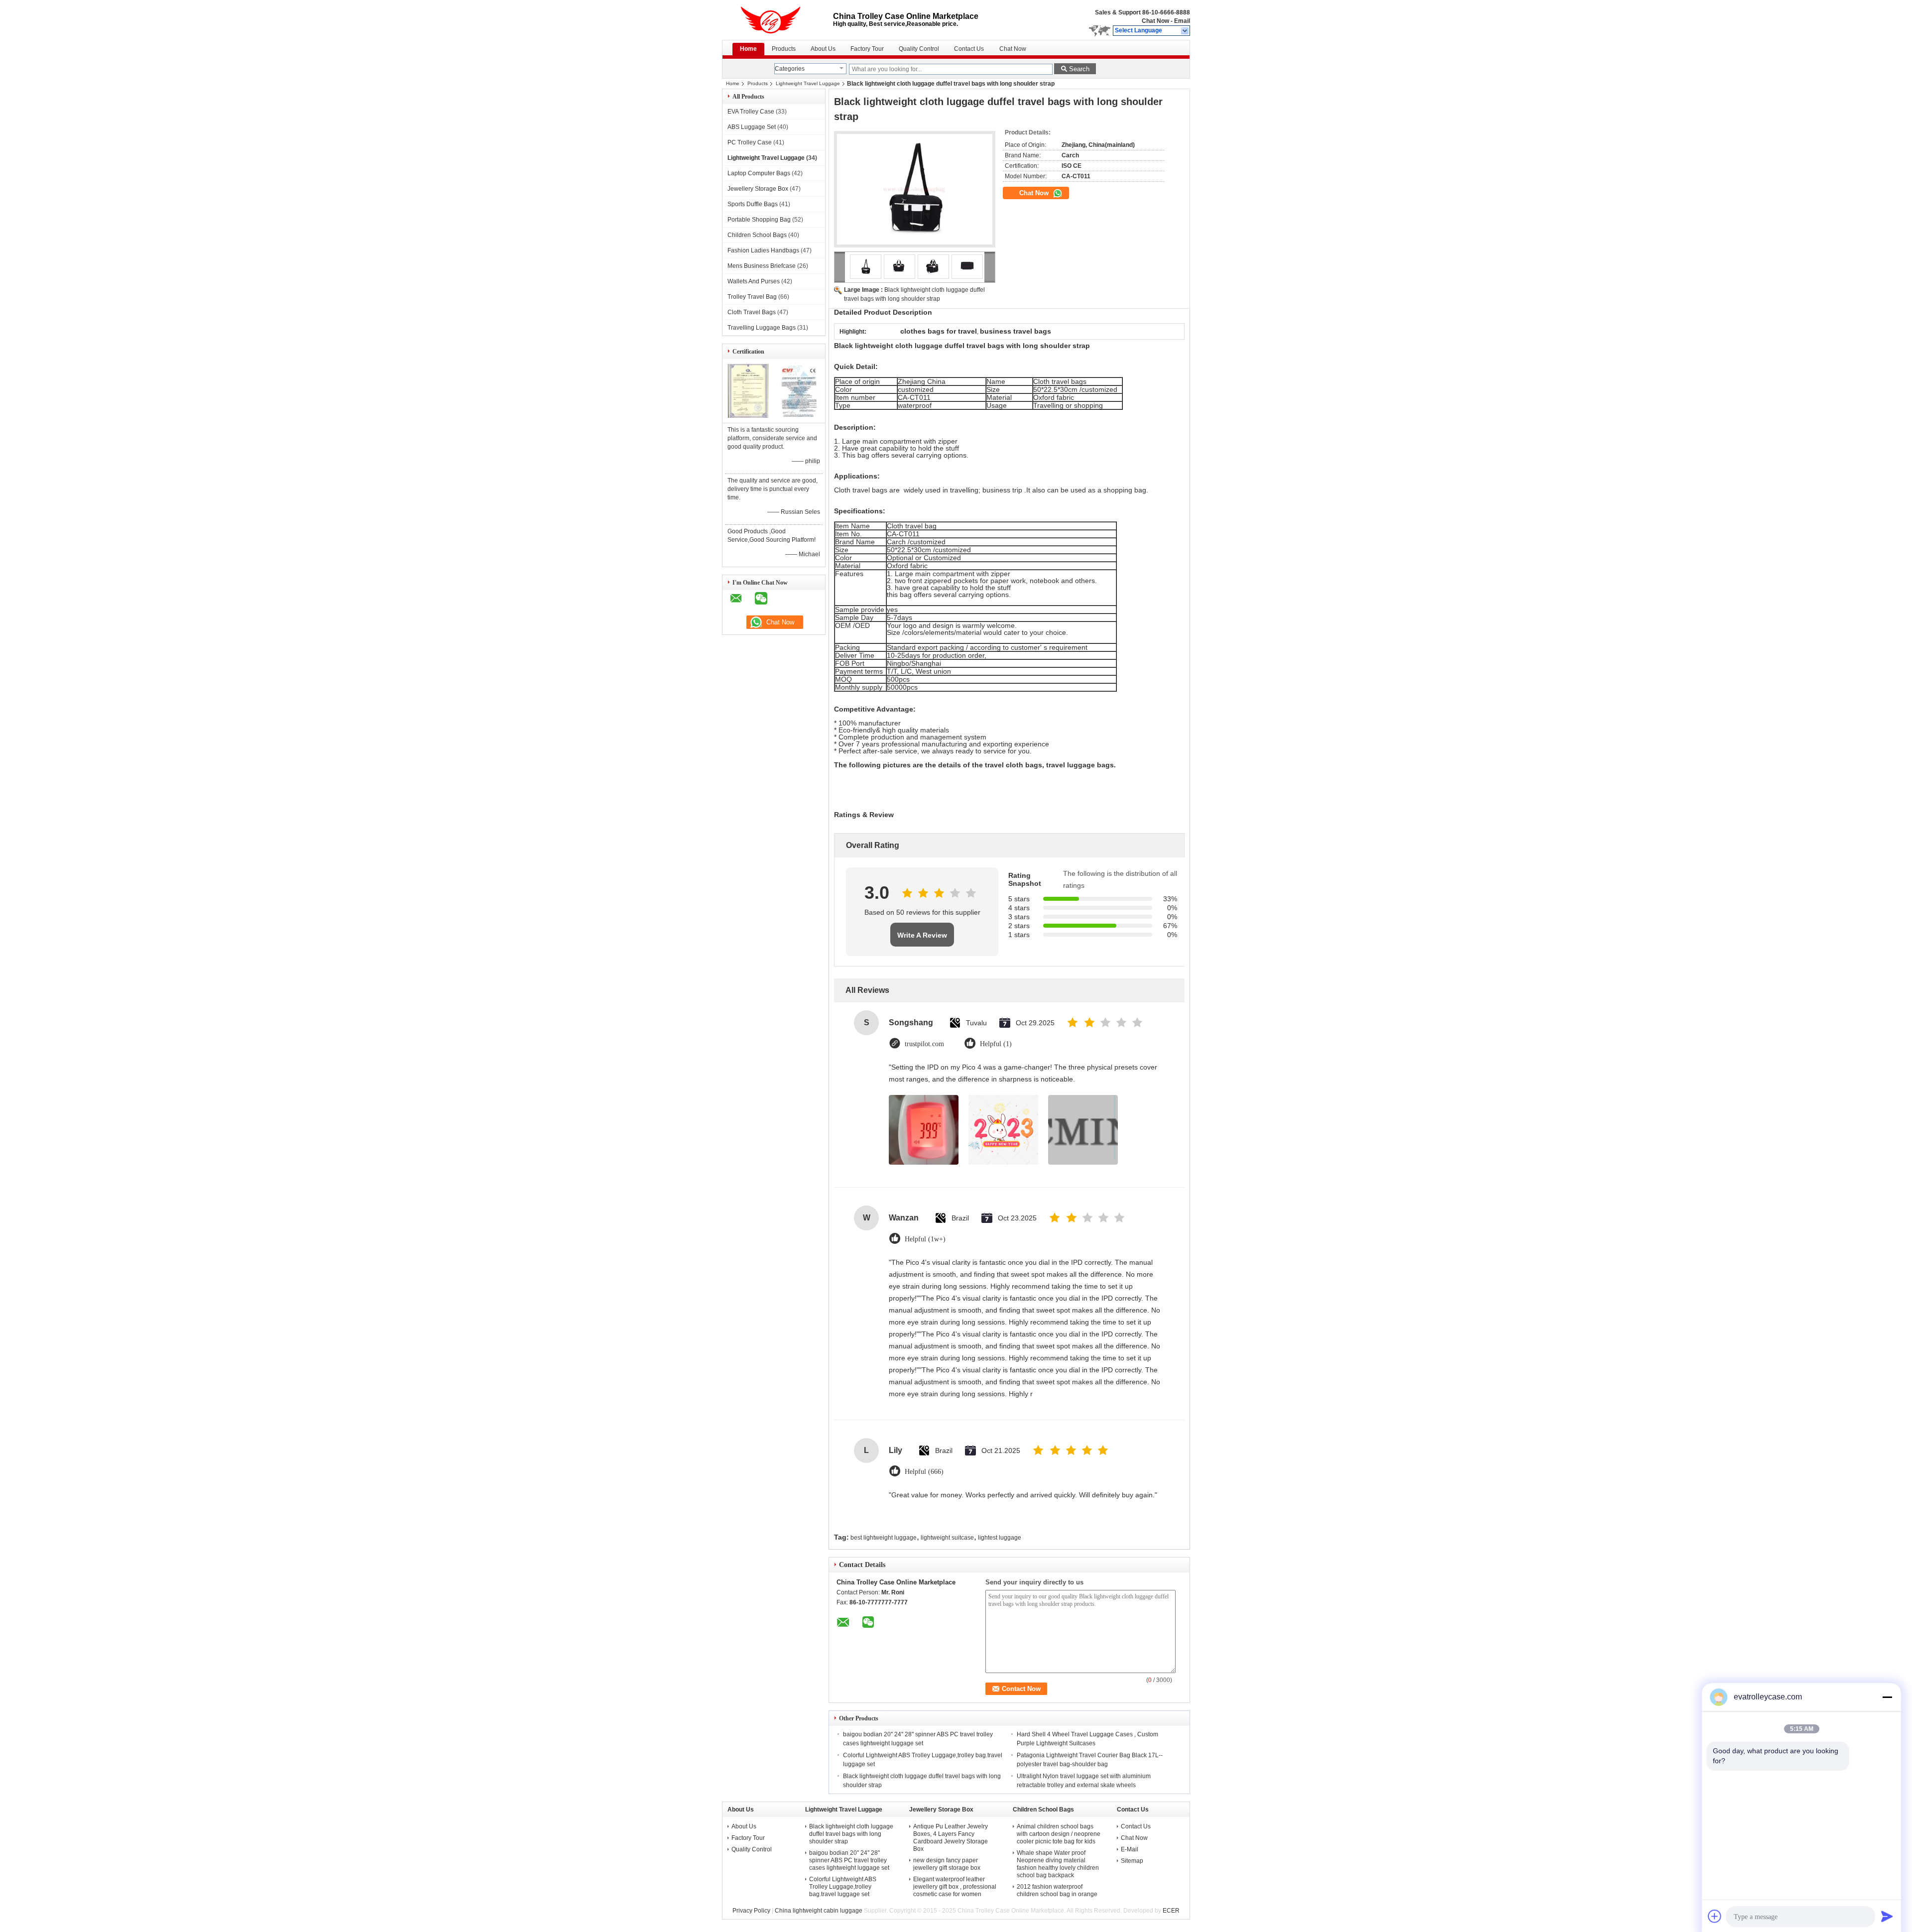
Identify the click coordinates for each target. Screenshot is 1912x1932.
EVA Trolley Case (751, 112)
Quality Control (919, 49)
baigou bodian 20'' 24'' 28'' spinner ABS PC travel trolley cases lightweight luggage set (849, 1860)
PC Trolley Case (750, 142)
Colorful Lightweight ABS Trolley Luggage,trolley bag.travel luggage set (843, 1887)
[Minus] (1887, 1697)
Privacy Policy (751, 1911)
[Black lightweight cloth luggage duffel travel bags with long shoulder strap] (915, 189)
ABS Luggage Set (752, 127)
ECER (1171, 1911)
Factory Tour (867, 49)
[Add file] (1715, 1916)
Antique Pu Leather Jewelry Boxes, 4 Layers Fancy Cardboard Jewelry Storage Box (951, 1838)
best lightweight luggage (884, 1538)
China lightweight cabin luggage (819, 1911)
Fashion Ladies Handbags (763, 250)
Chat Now (1155, 21)
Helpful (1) (996, 1044)
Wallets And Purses (754, 281)
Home (748, 49)
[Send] (1887, 1916)
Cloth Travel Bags (752, 312)
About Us (823, 49)
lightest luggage (1000, 1538)
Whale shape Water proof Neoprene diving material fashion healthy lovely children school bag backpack (1058, 1864)
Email (1182, 21)
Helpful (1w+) (925, 1239)
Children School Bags (757, 235)
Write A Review (922, 935)
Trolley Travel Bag (752, 297)
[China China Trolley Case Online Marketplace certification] (748, 416)
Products (784, 49)
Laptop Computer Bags (759, 173)
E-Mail (1130, 1849)
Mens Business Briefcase (762, 266)
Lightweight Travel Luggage (808, 83)
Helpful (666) (924, 1472)
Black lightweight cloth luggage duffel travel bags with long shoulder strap (851, 1834)
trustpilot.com (924, 1044)
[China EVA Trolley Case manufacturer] (777, 20)
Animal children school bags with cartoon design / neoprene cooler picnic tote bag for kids (1059, 1834)
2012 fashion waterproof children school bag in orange (1057, 1890)
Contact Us (969, 49)
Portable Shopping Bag (759, 220)
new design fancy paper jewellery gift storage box (947, 1864)
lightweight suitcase (947, 1538)
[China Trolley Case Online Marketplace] (1185, 31)
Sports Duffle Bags (753, 204)
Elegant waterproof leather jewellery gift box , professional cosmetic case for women (955, 1887)
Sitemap (1132, 1861)
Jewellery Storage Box (758, 189)
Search (1079, 69)
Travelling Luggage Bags (762, 328)
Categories (790, 69)
